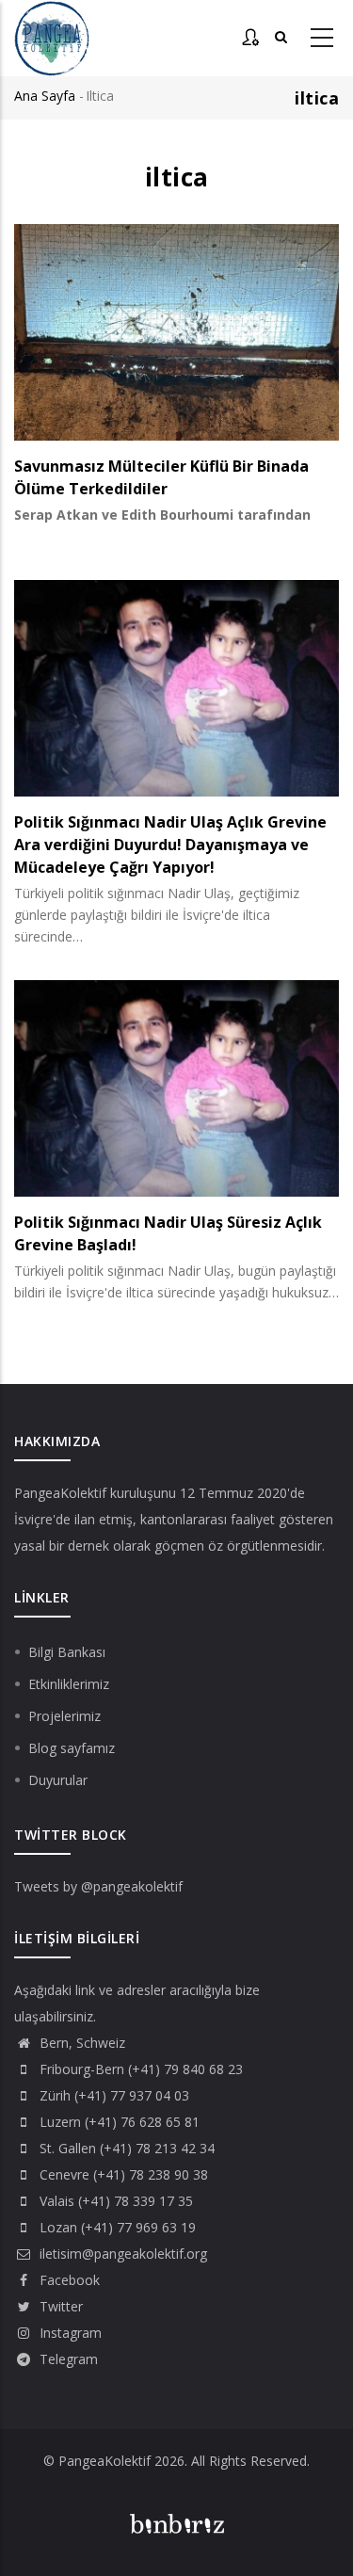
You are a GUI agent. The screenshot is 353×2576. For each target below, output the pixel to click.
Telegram (67, 2359)
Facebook (68, 2280)
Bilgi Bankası (67, 1652)
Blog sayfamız (72, 1748)
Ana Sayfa (45, 96)
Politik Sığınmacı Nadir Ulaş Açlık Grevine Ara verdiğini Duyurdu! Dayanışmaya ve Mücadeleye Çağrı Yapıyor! (170, 845)
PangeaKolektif (60, 1493)
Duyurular (58, 1780)
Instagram (69, 2333)
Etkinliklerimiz (69, 1684)
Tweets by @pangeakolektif (98, 1886)
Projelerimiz (64, 1716)
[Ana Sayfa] (52, 39)
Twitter (59, 2306)
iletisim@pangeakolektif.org (121, 2254)
